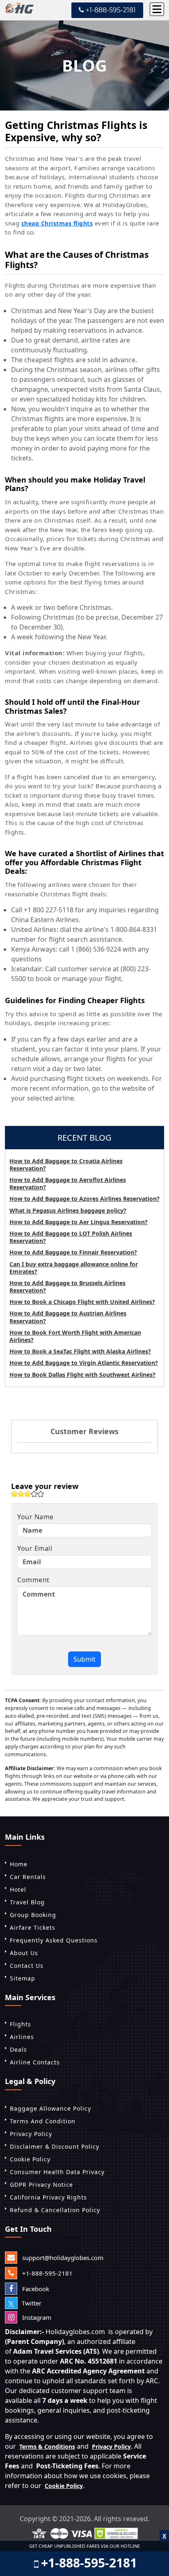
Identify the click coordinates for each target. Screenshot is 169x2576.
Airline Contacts (35, 2062)
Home (19, 1864)
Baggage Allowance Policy (50, 2108)
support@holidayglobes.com (62, 2258)
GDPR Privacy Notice (41, 2185)
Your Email (35, 1548)
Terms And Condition (43, 2121)
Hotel (18, 1889)
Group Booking (33, 1915)
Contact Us (27, 1966)
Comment (33, 1580)
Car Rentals (28, 1877)
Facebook (35, 2289)
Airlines (22, 2037)
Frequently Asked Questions (54, 1940)
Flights (21, 2024)
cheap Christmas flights (57, 223)
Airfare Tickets (33, 1927)
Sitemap (23, 1978)
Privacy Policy (31, 2134)
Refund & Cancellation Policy (55, 2210)
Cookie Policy (30, 2159)
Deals (18, 2049)
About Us (24, 1953)
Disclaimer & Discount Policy (55, 2146)
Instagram (36, 2317)
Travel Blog (27, 1902)
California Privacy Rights (48, 2197)
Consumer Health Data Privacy (57, 2172)
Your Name (35, 1517)
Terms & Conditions (47, 2446)
